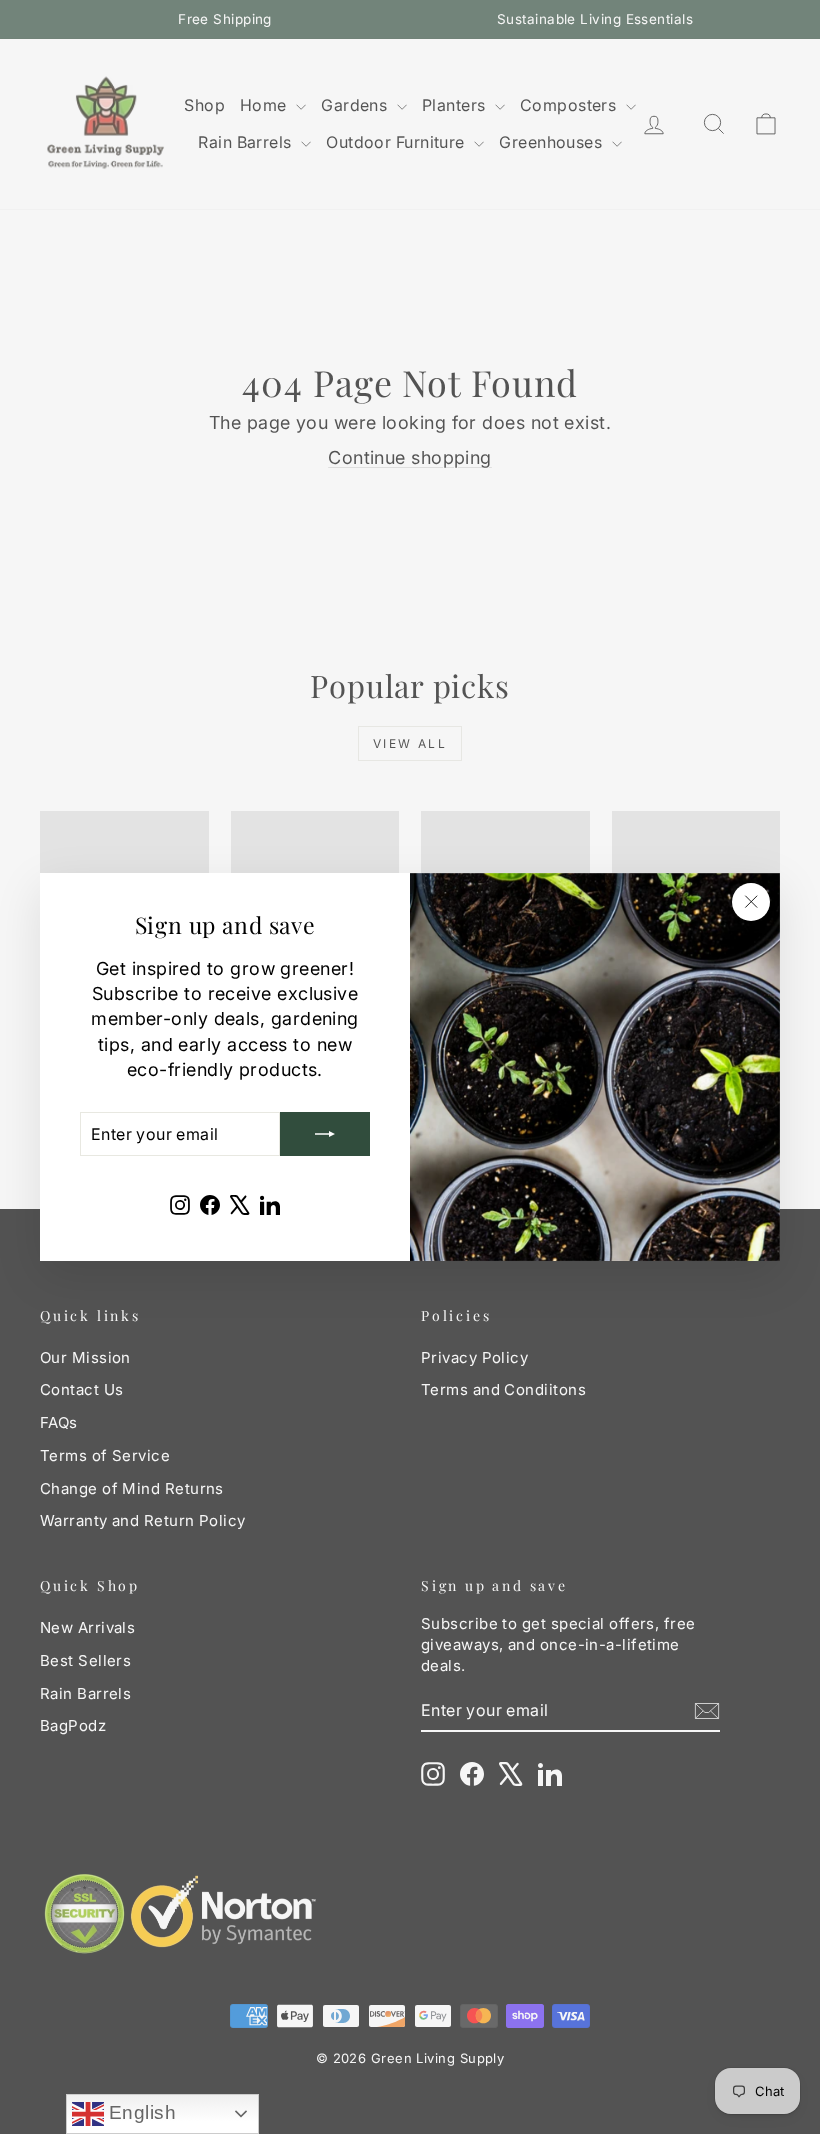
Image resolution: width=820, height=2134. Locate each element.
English (140, 2112)
